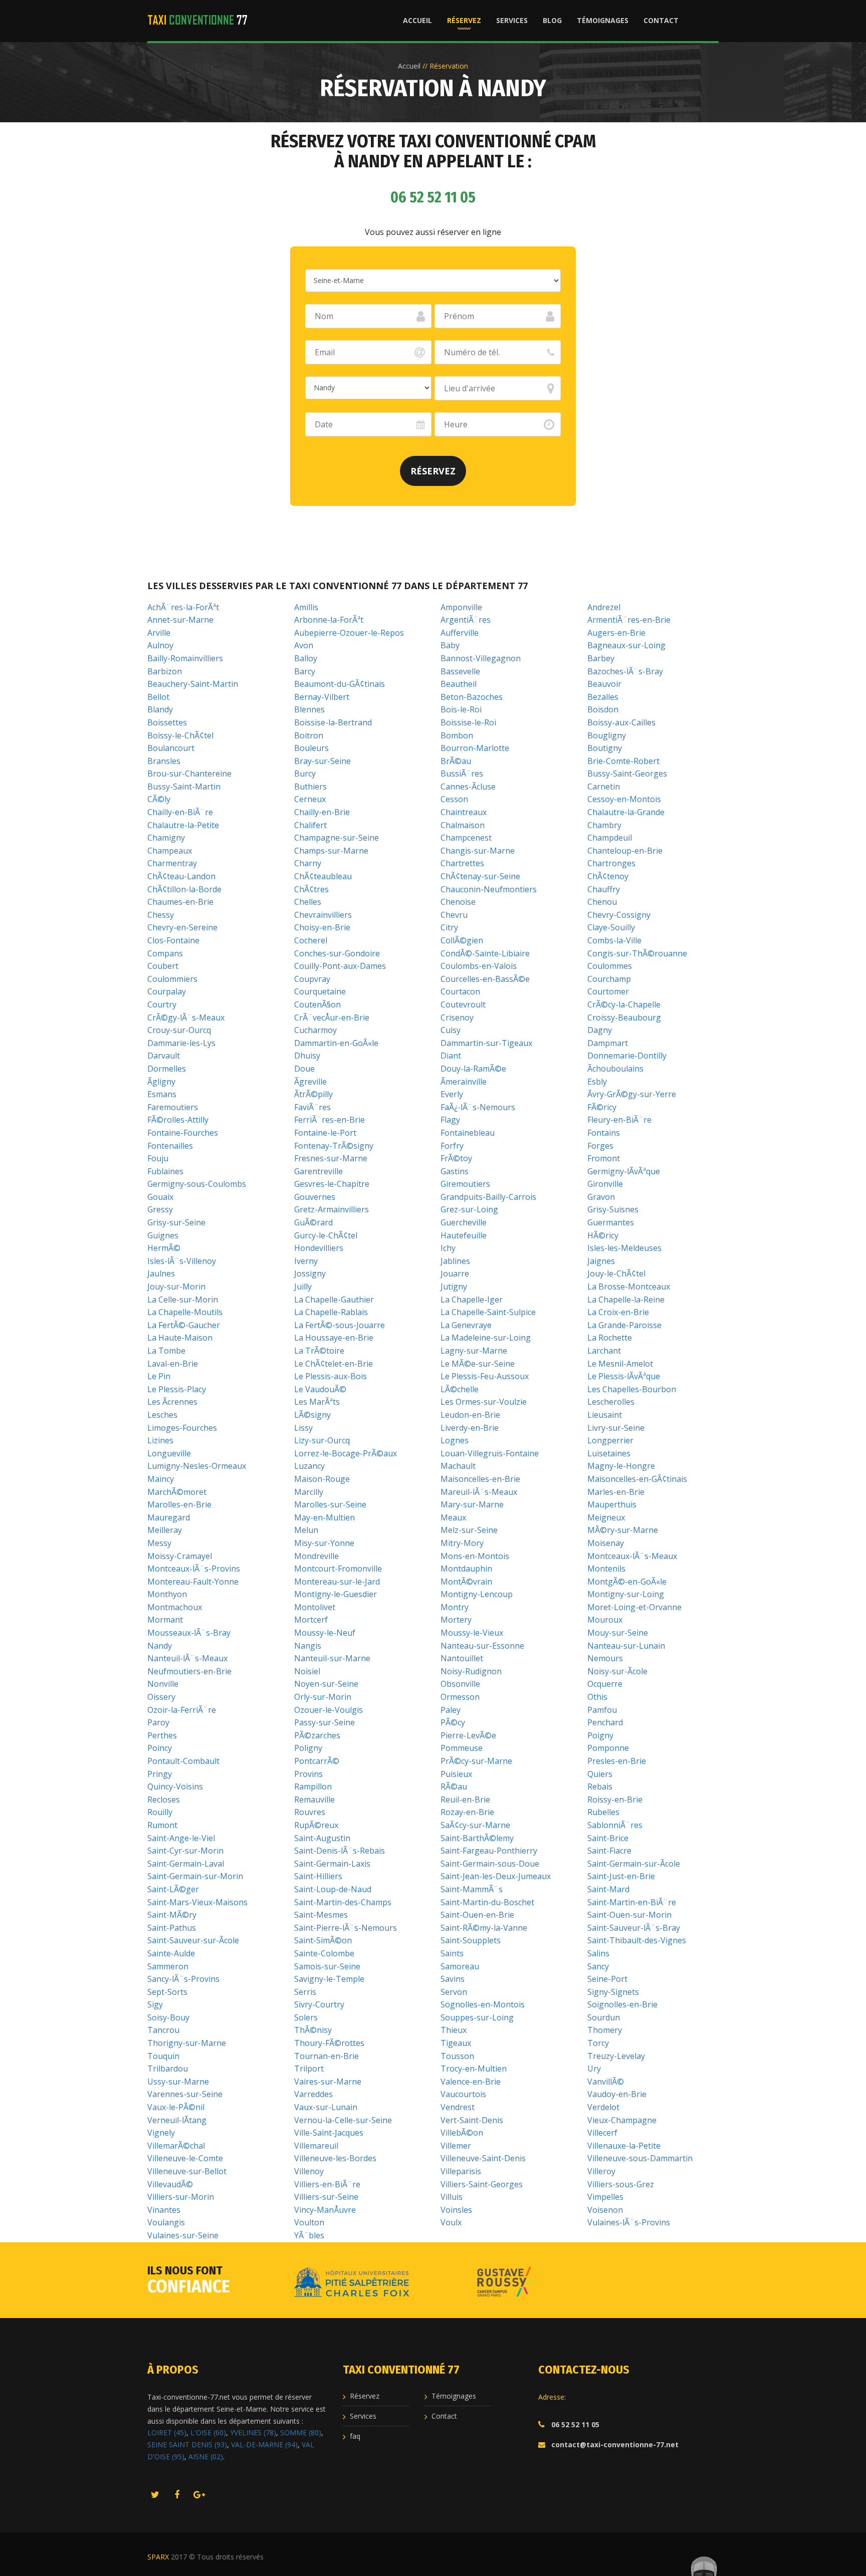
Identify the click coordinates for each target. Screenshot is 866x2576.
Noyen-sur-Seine (326, 1684)
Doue (304, 1069)
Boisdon (603, 709)
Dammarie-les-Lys (181, 1043)
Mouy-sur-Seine (618, 1633)
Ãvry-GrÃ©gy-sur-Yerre (632, 1094)
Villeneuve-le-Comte (185, 2158)
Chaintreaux (464, 812)
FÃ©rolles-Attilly (178, 1120)
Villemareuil (316, 2146)
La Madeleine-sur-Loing (486, 1338)
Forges (600, 1146)
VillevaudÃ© (170, 2184)
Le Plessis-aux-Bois (331, 1376)
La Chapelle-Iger (472, 1300)
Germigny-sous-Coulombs (197, 1184)
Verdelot (603, 2107)
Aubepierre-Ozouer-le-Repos (349, 633)
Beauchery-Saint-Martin (193, 684)
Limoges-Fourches (182, 1428)
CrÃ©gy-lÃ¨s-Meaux (186, 1017)
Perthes (162, 1735)
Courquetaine (320, 991)
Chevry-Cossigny (619, 915)
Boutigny (605, 748)
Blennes (309, 709)
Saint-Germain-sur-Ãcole (634, 1864)
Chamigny (166, 838)
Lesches (162, 1415)
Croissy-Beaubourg (624, 1017)
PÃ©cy (453, 1722)
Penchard (605, 1722)
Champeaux (170, 851)
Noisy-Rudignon (471, 1671)
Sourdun (604, 2017)
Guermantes (611, 1222)
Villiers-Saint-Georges (482, 2184)
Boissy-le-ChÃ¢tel (180, 735)
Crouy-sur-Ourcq (179, 1030)
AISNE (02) (206, 2457)
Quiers (600, 1774)
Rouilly (160, 1812)
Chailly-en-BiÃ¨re (180, 812)
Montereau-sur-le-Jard (337, 1582)
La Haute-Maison (180, 1338)
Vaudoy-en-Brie (617, 2094)
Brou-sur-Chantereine (189, 774)
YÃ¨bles (309, 2235)
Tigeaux (456, 2043)
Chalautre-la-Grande (626, 812)
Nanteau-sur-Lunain (626, 1646)
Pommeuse (462, 1748)
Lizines (160, 1440)
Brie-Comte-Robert (623, 761)
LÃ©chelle (460, 1389)
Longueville (169, 1453)
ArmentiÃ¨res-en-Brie (629, 620)
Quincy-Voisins (175, 1786)
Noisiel (307, 1671)
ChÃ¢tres (311, 889)
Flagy (450, 1120)
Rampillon (313, 1786)
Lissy (303, 1428)
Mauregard (169, 1517)
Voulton (309, 2222)
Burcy (305, 774)
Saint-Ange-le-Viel (181, 1838)
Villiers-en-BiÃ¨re (327, 2184)
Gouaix (160, 1197)
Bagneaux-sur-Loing (626, 645)
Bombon (457, 735)
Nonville (163, 1684)
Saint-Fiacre (609, 1851)
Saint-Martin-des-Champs (343, 1902)
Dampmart (608, 1043)
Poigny (600, 1735)
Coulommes (610, 966)
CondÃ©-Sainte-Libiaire (485, 953)
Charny (308, 863)
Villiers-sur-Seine (326, 2197)
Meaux (453, 1517)
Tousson (457, 2056)
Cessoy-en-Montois (624, 799)
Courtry (162, 1004)
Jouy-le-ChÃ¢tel (616, 1273)
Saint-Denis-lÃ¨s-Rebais (340, 1851)
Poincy (160, 1748)
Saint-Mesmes (321, 1915)
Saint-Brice (608, 1838)
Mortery (456, 1620)
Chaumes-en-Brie (180, 902)
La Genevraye (466, 1325)
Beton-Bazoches (472, 697)
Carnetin (604, 787)
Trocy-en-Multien (474, 2069)
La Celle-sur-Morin (183, 1300)
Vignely (161, 2133)
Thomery (605, 2030)
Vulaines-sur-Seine (183, 2235)
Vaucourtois (463, 2094)
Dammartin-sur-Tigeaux (486, 1043)
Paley (451, 1710)
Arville (159, 633)
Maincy (161, 1479)
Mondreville (316, 1556)
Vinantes (164, 2210)
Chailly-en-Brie (322, 812)
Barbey (601, 658)
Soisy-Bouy (168, 2017)
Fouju (158, 1158)
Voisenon (605, 2210)
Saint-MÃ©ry (172, 1915)
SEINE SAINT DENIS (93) (187, 2444)
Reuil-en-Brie (465, 1799)
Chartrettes (462, 863)
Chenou (602, 902)
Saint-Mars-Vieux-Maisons (197, 1902)
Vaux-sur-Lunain (326, 2107)
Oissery (161, 1697)
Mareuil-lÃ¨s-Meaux (479, 1492)
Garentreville (318, 1171)
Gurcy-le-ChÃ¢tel (326, 1235)
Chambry (604, 825)
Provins (308, 1774)
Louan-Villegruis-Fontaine (490, 1453)
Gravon (601, 1197)
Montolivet (315, 1607)
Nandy (160, 1646)
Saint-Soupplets (471, 1940)
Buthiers (310, 787)
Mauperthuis (612, 1504)
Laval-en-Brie (173, 1364)
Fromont (604, 1158)
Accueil (417, 20)
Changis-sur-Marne (478, 851)
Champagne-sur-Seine (337, 838)
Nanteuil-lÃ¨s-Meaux (187, 1658)
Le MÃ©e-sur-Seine (478, 1364)
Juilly (303, 1286)
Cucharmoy (315, 1030)
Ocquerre (605, 1684)
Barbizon (165, 671)
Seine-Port (607, 1979)
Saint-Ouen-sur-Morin (629, 1915)
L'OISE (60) (208, 2432)
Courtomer (608, 991)
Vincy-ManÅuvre (325, 2210)
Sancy (598, 1966)
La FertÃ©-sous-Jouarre (340, 1325)
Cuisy (451, 1030)
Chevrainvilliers (323, 915)
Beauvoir (604, 684)
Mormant (165, 1620)
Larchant (604, 1351)
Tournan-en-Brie (327, 2056)
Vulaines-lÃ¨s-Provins (629, 2222)
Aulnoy (160, 645)
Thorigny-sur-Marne (187, 2043)
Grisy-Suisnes (613, 1209)
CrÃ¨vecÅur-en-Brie (332, 1017)
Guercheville (464, 1222)
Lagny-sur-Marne (474, 1351)
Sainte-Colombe (324, 1953)
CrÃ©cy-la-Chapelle (624, 1004)
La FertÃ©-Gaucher (184, 1325)
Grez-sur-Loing (469, 1209)
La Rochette (610, 1338)
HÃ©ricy (603, 1235)
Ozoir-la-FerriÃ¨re (182, 1710)
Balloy (306, 658)
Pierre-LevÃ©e (468, 1735)
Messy (159, 1543)
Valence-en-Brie (471, 2082)
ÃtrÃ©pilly (313, 1094)
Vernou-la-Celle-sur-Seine (343, 2120)
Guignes (163, 1235)
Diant (451, 1056)
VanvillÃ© (606, 2082)
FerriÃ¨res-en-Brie (330, 1120)
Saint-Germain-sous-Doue (490, 1864)
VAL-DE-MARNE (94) (264, 2444)
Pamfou (602, 1710)
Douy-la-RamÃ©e (473, 1069)
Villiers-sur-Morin (181, 2197)
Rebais (600, 1786)
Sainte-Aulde (171, 1953)
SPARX (158, 2557)
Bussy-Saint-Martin (184, 787)
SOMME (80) (301, 2432)
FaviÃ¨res (312, 1107)
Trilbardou (168, 2069)
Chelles (308, 902)
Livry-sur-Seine (616, 1428)
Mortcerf (311, 1620)
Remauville (314, 1799)
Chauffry (604, 889)
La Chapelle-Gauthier (334, 1300)
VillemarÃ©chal (176, 2146)
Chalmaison (463, 825)
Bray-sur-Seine (322, 761)
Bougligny (607, 735)
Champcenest (466, 838)
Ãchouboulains (615, 1069)
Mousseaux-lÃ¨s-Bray (189, 1633)
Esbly (597, 1082)
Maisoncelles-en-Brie (480, 1479)
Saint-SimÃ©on (323, 1940)
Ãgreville (310, 1082)
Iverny (306, 1261)
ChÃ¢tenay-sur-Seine (480, 876)
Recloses (164, 1799)
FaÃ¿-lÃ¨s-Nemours (478, 1107)
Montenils (606, 1569)
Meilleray (165, 1530)
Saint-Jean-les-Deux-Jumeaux (496, 1876)
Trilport (309, 2069)
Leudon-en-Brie (470, 1415)
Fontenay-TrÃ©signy (334, 1146)
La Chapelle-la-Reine (626, 1300)
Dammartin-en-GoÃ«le (336, 1043)
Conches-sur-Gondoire (337, 953)
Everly (452, 1094)
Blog (552, 20)
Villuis (452, 2197)
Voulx (451, 2222)
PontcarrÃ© (317, 1761)
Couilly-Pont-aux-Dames (340, 966)
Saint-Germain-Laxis (332, 1864)
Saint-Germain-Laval (186, 1864)
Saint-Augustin (322, 1838)
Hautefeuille (464, 1235)
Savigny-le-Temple (329, 1979)
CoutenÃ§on (317, 1004)
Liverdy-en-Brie (470, 1428)
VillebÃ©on (462, 2133)
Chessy (161, 915)
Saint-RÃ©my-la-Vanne (484, 1928)
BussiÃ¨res (462, 774)
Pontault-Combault (183, 1761)
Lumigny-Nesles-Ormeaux (197, 1466)
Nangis (308, 1646)
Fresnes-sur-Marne (331, 1158)
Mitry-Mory (462, 1543)
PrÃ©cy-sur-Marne (476, 1761)
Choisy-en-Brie (322, 927)
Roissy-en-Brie (615, 1799)
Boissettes (167, 722)
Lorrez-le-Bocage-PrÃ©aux (346, 1453)
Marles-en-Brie (616, 1492)
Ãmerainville (464, 1082)
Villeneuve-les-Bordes (335, 2158)
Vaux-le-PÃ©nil (176, 2107)
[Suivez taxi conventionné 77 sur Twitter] (155, 2495)
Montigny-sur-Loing (626, 1594)
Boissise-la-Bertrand (333, 722)
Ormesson (460, 1697)
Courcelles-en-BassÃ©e (485, 979)
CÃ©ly (159, 799)
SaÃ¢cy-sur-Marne (475, 1825)
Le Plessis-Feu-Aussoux (485, 1376)
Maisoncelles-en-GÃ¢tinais (637, 1479)
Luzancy (309, 1466)
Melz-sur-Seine (469, 1530)
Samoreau (460, 1966)
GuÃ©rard (313, 1222)
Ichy (448, 1248)
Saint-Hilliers (318, 1876)
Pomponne (608, 1748)
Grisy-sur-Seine (176, 1222)
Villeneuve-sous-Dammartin (640, 2158)
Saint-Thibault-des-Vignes (637, 1940)
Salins (598, 1953)
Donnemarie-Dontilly (627, 1056)
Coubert (163, 966)
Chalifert (310, 825)
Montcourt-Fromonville (338, 1569)
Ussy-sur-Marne (178, 2082)
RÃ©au (454, 1786)
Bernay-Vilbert (322, 697)
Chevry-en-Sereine (182, 927)
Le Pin (159, 1376)
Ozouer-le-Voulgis (329, 1710)
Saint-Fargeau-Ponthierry (489, 1851)
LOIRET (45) (167, 2432)
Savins (453, 1979)
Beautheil (459, 684)
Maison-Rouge (322, 1479)
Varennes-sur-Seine (185, 2094)
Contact (661, 20)
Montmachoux (175, 1607)
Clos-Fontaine (173, 940)
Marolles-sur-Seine (330, 1504)
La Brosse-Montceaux (629, 1286)
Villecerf (602, 2133)
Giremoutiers (465, 1184)
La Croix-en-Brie (618, 1312)
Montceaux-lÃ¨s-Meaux (632, 1556)
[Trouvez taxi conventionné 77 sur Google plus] (199, 2495)
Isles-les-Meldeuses (624, 1248)
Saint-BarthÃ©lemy (477, 1838)
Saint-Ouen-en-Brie (477, 1915)
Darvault (164, 1056)
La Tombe (166, 1351)
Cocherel (311, 940)
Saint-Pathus (172, 1928)
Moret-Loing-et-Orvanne (634, 1607)
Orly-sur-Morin (323, 1697)
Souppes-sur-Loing (477, 2017)
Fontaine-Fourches (183, 1133)
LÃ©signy (312, 1415)
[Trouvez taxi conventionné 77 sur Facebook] (177, 2495)
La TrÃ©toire (319, 1351)
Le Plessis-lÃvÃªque (624, 1376)
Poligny (308, 1748)
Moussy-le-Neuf (325, 1633)
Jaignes (601, 1261)
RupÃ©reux (316, 1825)
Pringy (160, 1774)
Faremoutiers (173, 1107)
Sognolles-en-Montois (483, 2004)
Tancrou (163, 2030)
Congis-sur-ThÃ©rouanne (637, 953)
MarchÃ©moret (177, 1492)
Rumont (162, 1825)
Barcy (305, 671)
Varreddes (313, 2094)
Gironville (605, 1184)
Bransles (164, 761)
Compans (165, 953)
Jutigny (454, 1286)
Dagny (600, 1030)
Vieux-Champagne (622, 2120)
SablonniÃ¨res (615, 1825)
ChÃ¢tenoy (608, 876)
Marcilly (309, 1492)
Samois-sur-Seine (327, 1966)
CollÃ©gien (462, 940)
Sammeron (168, 1966)
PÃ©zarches (317, 1735)
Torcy (598, 2043)
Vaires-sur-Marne (328, 2082)
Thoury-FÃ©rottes (329, 2043)
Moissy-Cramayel (180, 1556)
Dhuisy (307, 1056)
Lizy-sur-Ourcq (322, 1440)
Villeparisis (461, 2171)
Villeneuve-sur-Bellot (187, 2171)
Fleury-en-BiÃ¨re (619, 1120)
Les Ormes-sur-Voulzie (484, 1402)
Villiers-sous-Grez (621, 2184)
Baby (450, 645)
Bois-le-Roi (461, 709)
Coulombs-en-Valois (479, 966)
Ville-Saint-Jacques (329, 2133)
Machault (458, 1466)
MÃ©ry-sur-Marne (623, 1530)
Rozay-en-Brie (467, 1812)
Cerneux (310, 799)
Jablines (455, 1261)
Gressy (160, 1209)
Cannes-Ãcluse (468, 787)
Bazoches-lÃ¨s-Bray (625, 671)
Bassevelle (460, 671)
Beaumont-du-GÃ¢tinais (340, 684)
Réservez (464, 20)
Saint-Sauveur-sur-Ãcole (193, 1940)
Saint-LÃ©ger (173, 1889)
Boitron (309, 735)
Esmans (162, 1094)
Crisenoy (457, 1017)
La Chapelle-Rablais (331, 1312)
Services (512, 20)
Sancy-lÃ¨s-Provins (183, 1979)
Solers (306, 2017)
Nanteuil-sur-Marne (332, 1658)
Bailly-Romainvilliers (185, 658)
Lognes (455, 1440)
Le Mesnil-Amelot (620, 1364)
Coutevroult (463, 1004)
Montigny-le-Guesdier (336, 1594)
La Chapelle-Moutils (185, 1312)
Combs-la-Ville (614, 940)
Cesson (454, 799)
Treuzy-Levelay (616, 2056)
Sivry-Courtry (319, 2004)
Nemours (605, 1658)
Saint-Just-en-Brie (621, 1876)
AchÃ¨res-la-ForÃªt (183, 607)
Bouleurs (311, 748)
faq (355, 2436)
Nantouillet (462, 1658)
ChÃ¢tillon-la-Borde (184, 889)
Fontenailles (170, 1146)
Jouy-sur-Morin (176, 1286)
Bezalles (603, 697)
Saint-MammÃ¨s (472, 1889)
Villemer (456, 2146)
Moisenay (606, 1543)
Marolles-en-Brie (179, 1504)
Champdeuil (610, 838)
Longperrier (610, 1440)
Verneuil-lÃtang (177, 2120)
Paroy (158, 1722)
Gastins (455, 1171)
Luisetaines (609, 1453)
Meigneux (606, 1517)
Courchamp (609, 979)
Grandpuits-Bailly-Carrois (488, 1197)
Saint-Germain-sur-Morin (195, 1876)
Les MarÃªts (317, 1402)
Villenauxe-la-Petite (624, 2146)
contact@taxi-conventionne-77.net (615, 2444)
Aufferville (460, 633)
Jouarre (455, 1273)
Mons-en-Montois (475, 1556)
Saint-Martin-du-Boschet (487, 1902)
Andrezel (604, 607)
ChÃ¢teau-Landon (181, 876)
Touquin (163, 2056)
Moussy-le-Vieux (472, 1633)
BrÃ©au (456, 761)
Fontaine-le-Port (325, 1133)
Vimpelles (605, 2197)
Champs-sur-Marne (331, 851)
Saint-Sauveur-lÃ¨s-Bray (634, 1928)
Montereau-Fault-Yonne (193, 1582)
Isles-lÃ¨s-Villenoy (182, 1261)
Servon (454, 1992)
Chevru (454, 915)
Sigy (155, 2004)
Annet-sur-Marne (180, 620)
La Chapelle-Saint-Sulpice (488, 1312)
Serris (305, 1992)
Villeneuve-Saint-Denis (483, 2158)
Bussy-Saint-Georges (627, 774)
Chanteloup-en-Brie (625, 851)
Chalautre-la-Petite (183, 825)
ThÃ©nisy (313, 2030)
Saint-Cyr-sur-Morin (185, 1851)
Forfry (452, 1146)
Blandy (160, 709)
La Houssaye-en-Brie (334, 1338)
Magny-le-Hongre (621, 1466)
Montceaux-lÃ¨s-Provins (194, 1569)
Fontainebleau (468, 1133)
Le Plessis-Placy (177, 1389)
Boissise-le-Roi (468, 722)
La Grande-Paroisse (624, 1325)
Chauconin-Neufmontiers (489, 889)
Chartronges (611, 863)
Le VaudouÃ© (320, 1389)
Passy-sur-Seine (324, 1722)
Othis (597, 1697)
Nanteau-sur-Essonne (482, 1646)
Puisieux (456, 1774)
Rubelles (603, 1812)
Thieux (454, 2030)
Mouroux (605, 1620)
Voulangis (166, 2222)
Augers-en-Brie (616, 633)
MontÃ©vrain (466, 1582)
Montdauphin (466, 1569)
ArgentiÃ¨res (466, 620)
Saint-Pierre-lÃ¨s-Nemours (346, 1928)
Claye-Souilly (611, 927)
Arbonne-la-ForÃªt (329, 620)
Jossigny (310, 1273)
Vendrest (458, 2107)
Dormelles (167, 1069)
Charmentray (172, 863)
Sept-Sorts (167, 1992)
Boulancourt (171, 748)
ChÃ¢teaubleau (323, 876)
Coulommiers (172, 979)
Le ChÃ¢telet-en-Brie (334, 1364)
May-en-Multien (324, 1517)
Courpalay (167, 991)
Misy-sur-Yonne (324, 1543)
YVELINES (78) (253, 2432)
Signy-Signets (613, 1992)
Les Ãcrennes (172, 1402)
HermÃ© (164, 1248)
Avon (304, 645)
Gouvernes (315, 1197)
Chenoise (458, 902)
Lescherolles (611, 1402)
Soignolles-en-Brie (622, 2004)
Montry (455, 1607)
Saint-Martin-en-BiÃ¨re (632, 1902)
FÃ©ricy (602, 1107)
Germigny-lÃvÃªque (624, 1171)
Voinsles (456, 2210)
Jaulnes (161, 1273)
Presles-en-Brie (617, 1761)
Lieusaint (605, 1415)
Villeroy (601, 2171)
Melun (306, 1530)
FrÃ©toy (456, 1158)
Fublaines (165, 1171)
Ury (594, 2069)
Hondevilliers (319, 1248)
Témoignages (603, 20)
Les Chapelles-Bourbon (632, 1389)
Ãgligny (161, 1082)
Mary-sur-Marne (472, 1504)
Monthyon (167, 1594)
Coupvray (312, 979)
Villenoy (309, 2171)
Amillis (306, 607)
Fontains (604, 1133)
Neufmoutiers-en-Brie (189, 1671)
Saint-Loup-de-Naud (333, 1889)
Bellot (158, 697)
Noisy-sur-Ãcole (617, 1671)
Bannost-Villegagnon (481, 658)
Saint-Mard (608, 1889)
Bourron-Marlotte (475, 748)
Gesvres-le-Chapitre (332, 1184)
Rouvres (310, 1812)
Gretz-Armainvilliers (332, 1209)
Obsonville (460, 1684)
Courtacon (460, 991)
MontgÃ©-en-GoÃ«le (627, 1582)
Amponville (461, 607)
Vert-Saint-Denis (472, 2120)
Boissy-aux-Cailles (621, 722)
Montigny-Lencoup (477, 1594)
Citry (449, 927)
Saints (452, 1953)
